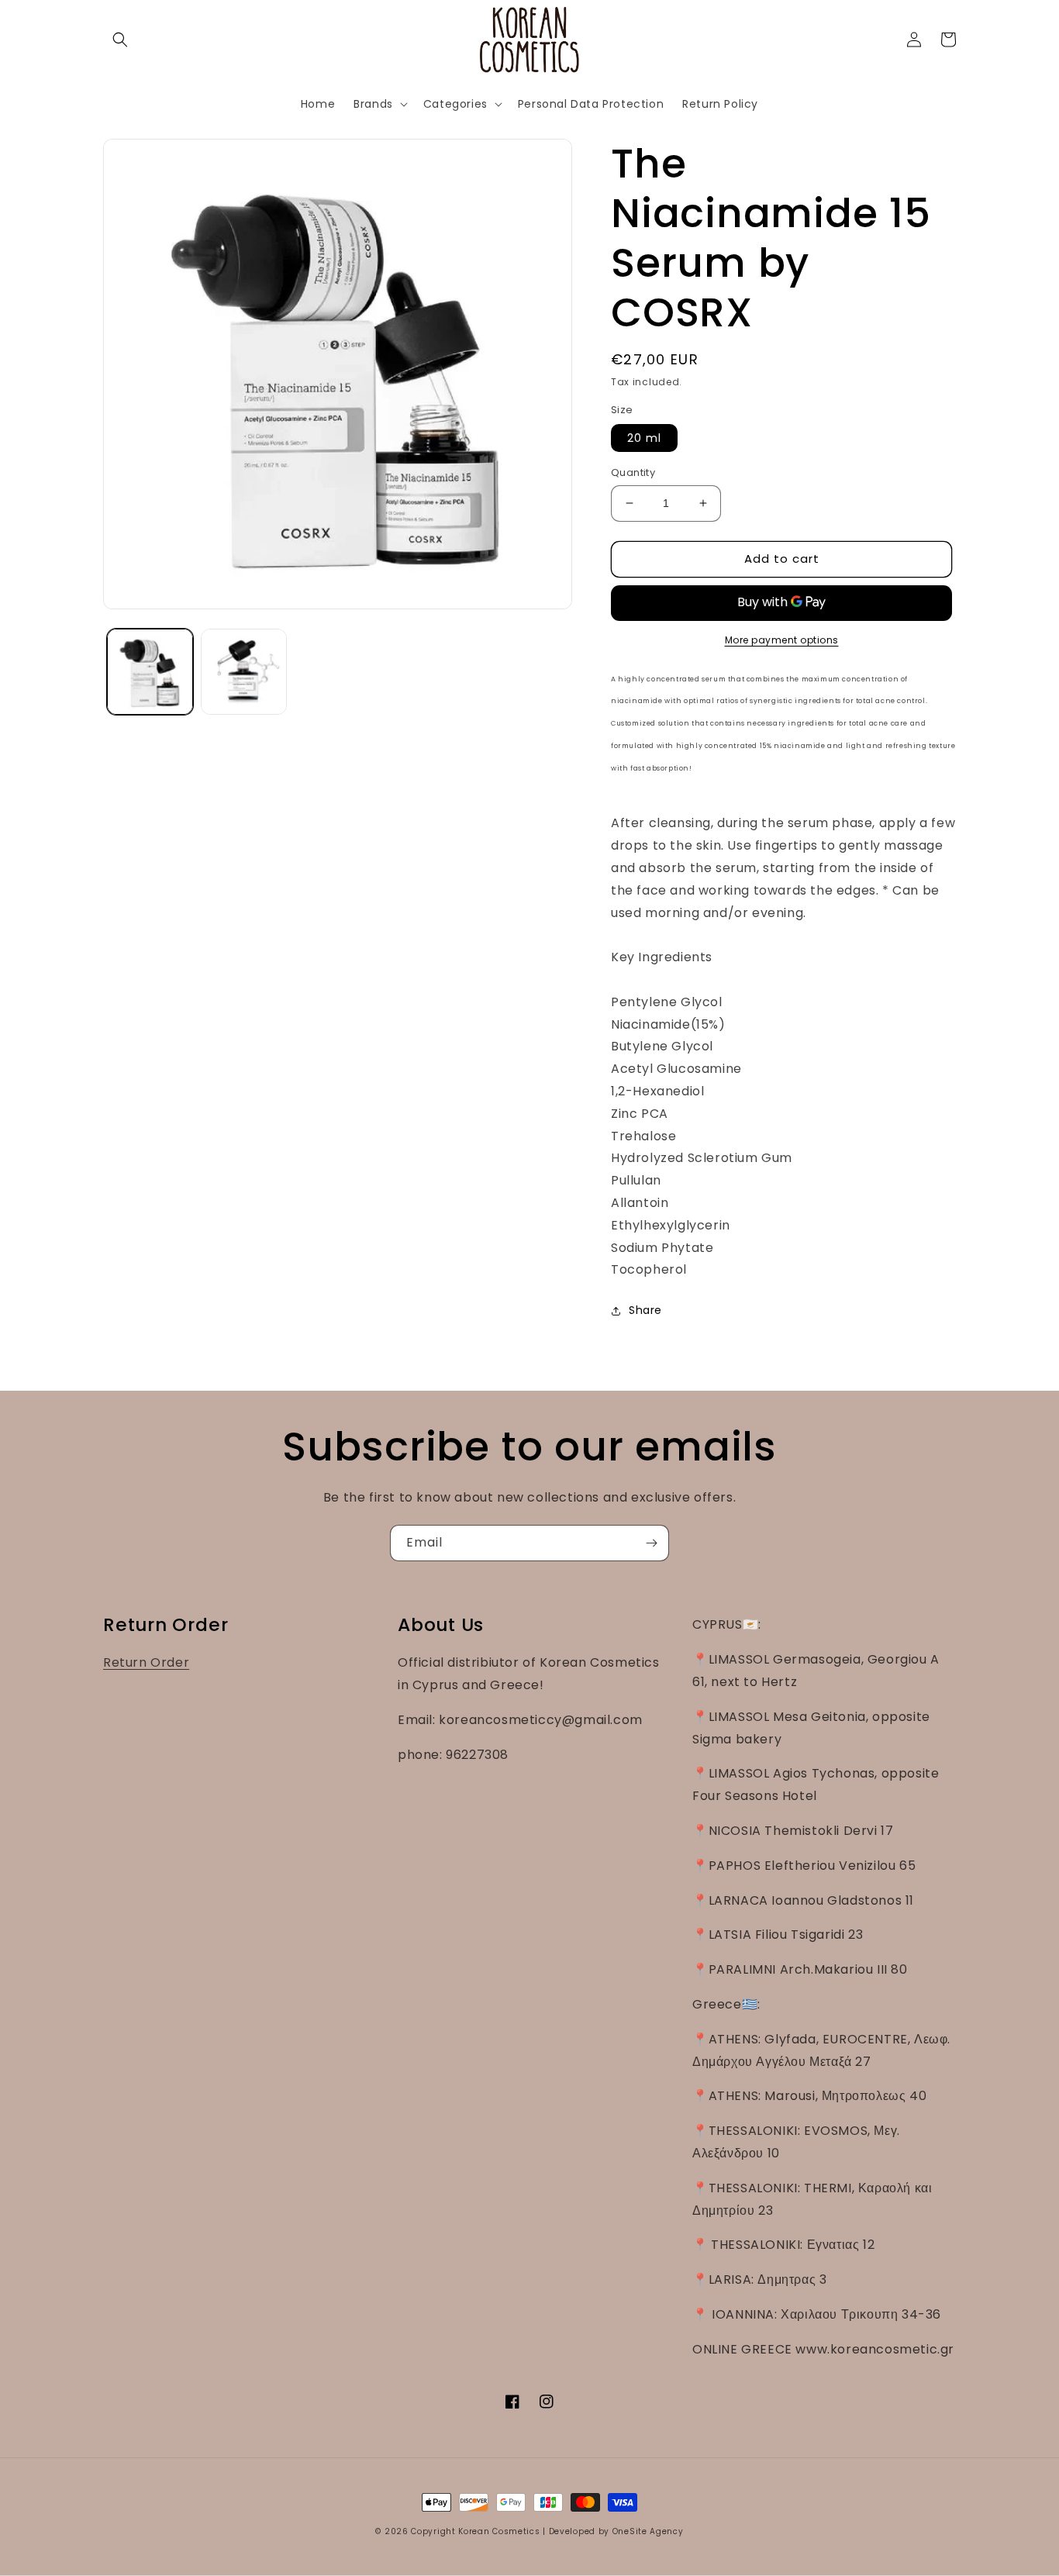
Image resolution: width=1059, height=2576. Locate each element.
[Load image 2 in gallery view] (244, 672)
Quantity (633, 472)
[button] (120, 40)
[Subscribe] (651, 1543)
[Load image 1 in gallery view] (150, 672)
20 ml (644, 438)
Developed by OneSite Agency (616, 2531)
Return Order (146, 1662)
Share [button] (645, 1310)
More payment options (782, 640)
